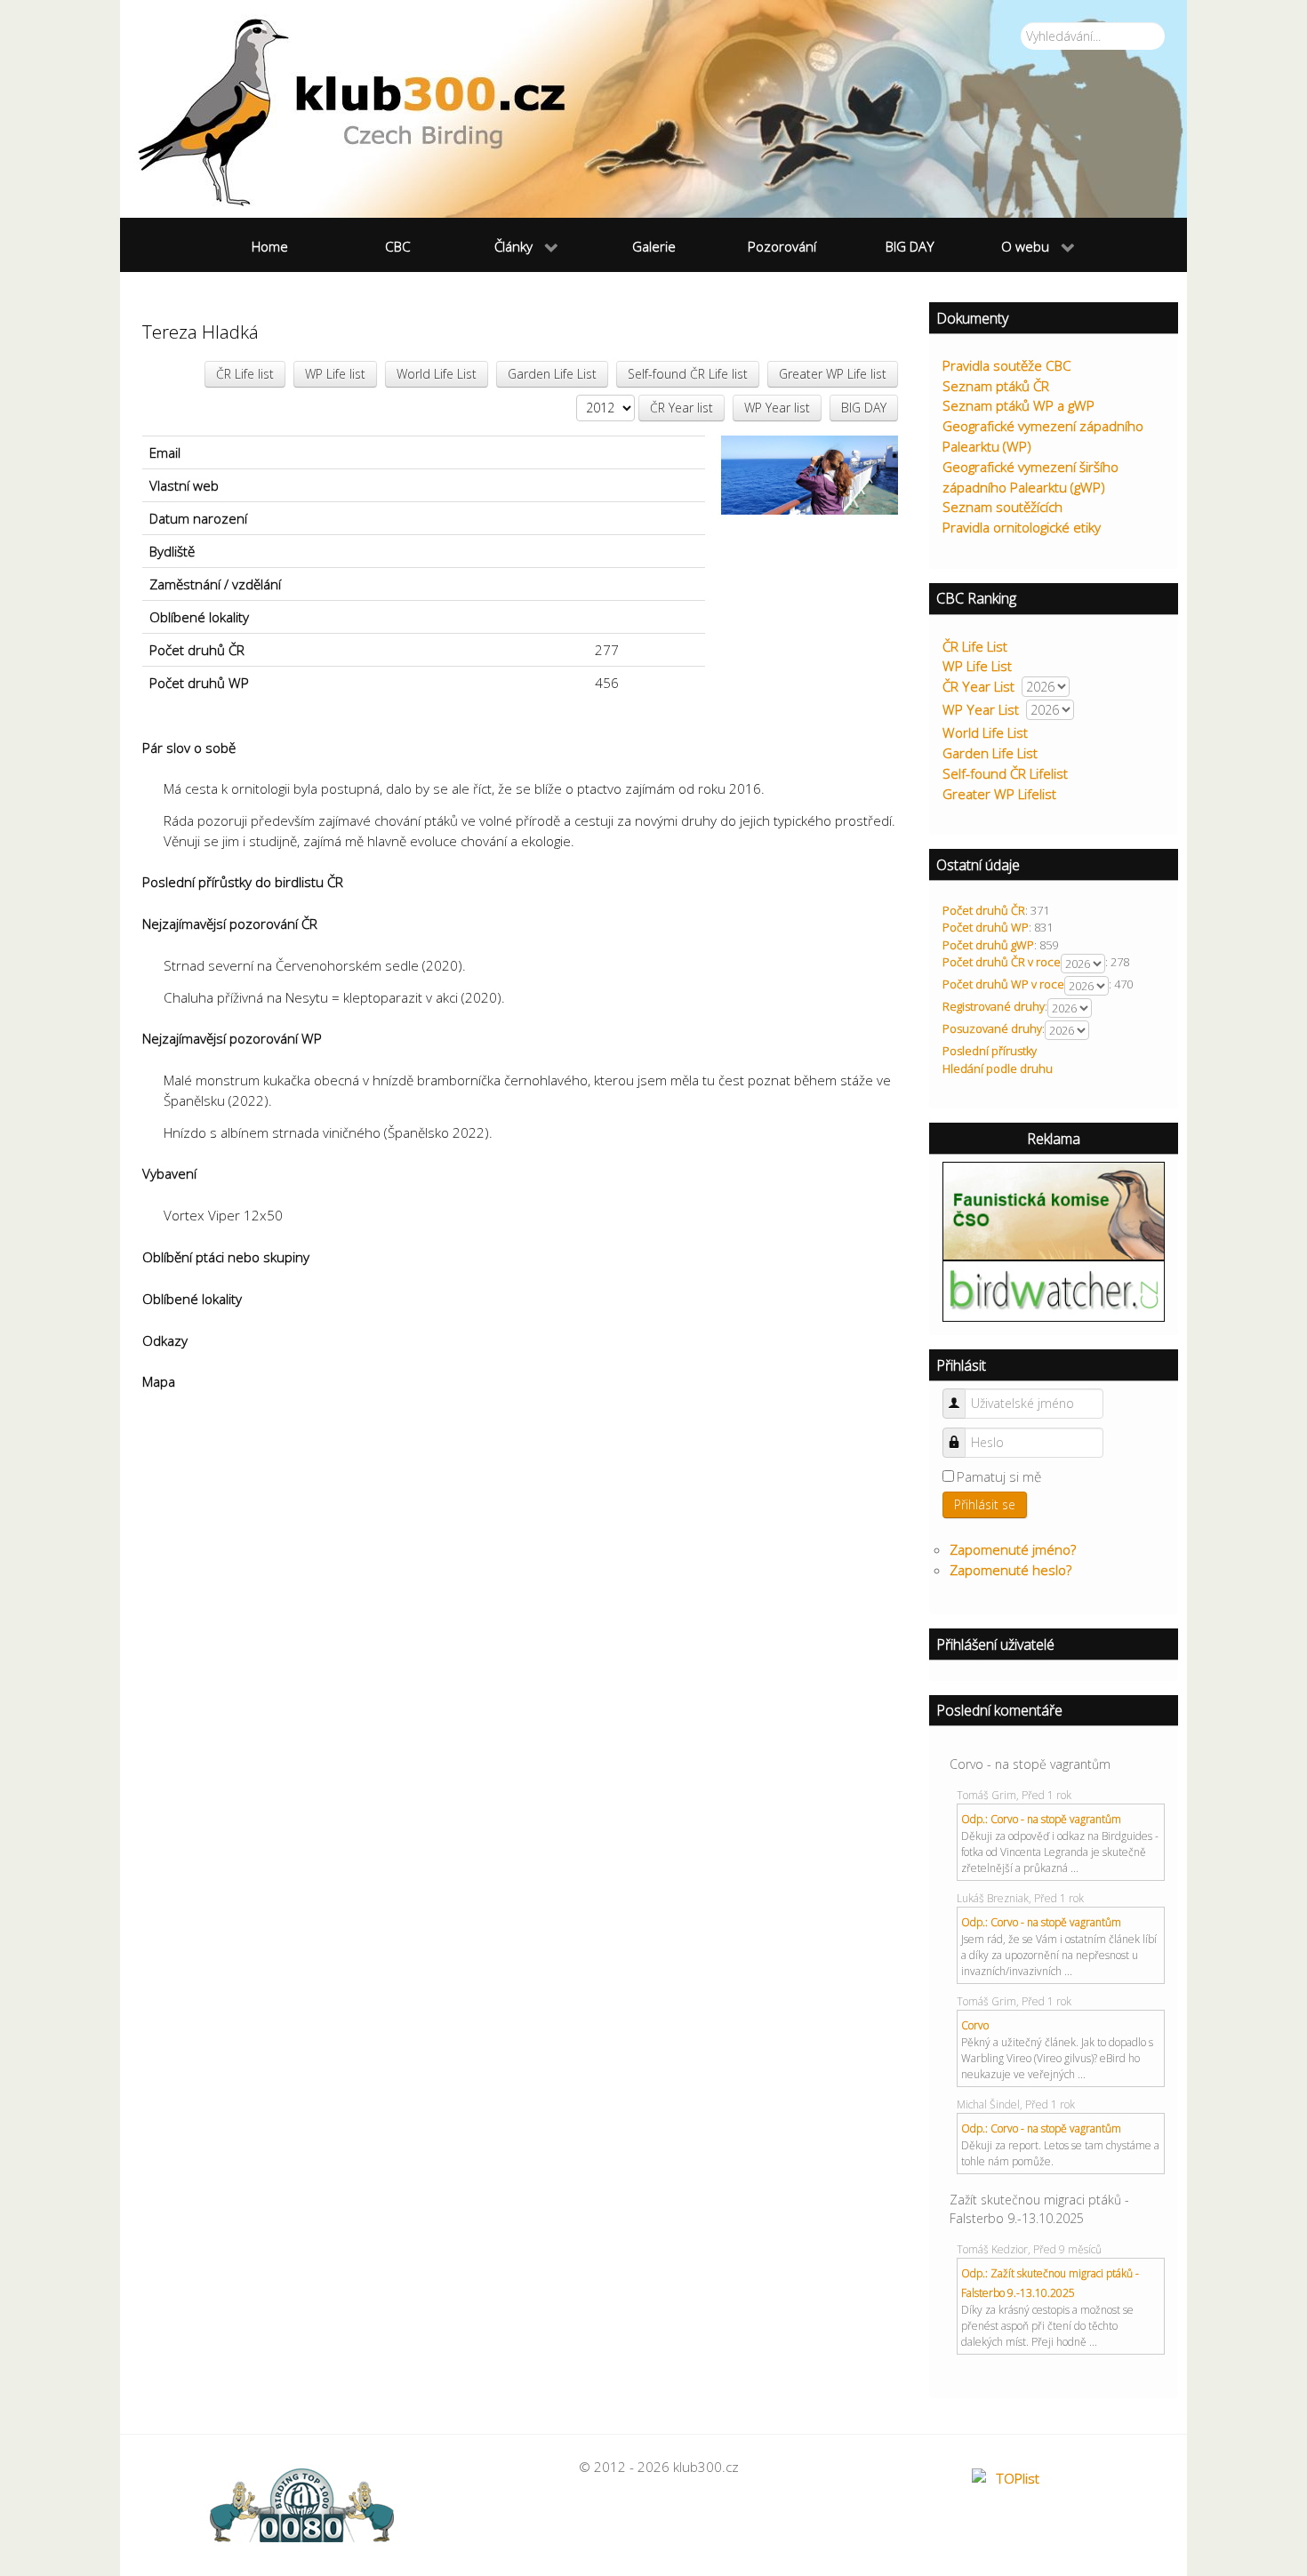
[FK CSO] (1054, 1210)
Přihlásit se (985, 1504)
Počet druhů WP (986, 927)
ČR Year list (682, 408)
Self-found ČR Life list (688, 374)
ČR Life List (975, 646)
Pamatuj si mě (999, 1476)
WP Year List (981, 709)
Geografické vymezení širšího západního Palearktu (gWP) (1030, 477)
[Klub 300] (653, 109)
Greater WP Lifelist (999, 794)
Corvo (975, 2025)
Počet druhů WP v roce (1003, 984)
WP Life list (335, 374)
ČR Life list (245, 374)
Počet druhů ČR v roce (1002, 962)
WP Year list (777, 408)
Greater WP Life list (833, 374)
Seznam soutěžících (1002, 507)
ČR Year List (978, 686)
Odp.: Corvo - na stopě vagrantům (1041, 1819)
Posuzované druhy (992, 1028)
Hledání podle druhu (998, 1068)
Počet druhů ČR (984, 910)
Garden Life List (552, 374)
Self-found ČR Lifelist (1005, 773)
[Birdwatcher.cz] (1054, 1290)
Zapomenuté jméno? (1013, 1549)
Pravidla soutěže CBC (1007, 365)
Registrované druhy (994, 1006)
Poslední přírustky (990, 1051)
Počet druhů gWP (988, 945)
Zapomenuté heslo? (1010, 1570)
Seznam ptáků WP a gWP (1018, 405)
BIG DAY (864, 408)
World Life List (437, 374)
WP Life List (977, 666)
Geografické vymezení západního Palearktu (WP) (1043, 436)
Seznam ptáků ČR (996, 386)
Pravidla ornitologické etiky (1022, 527)
